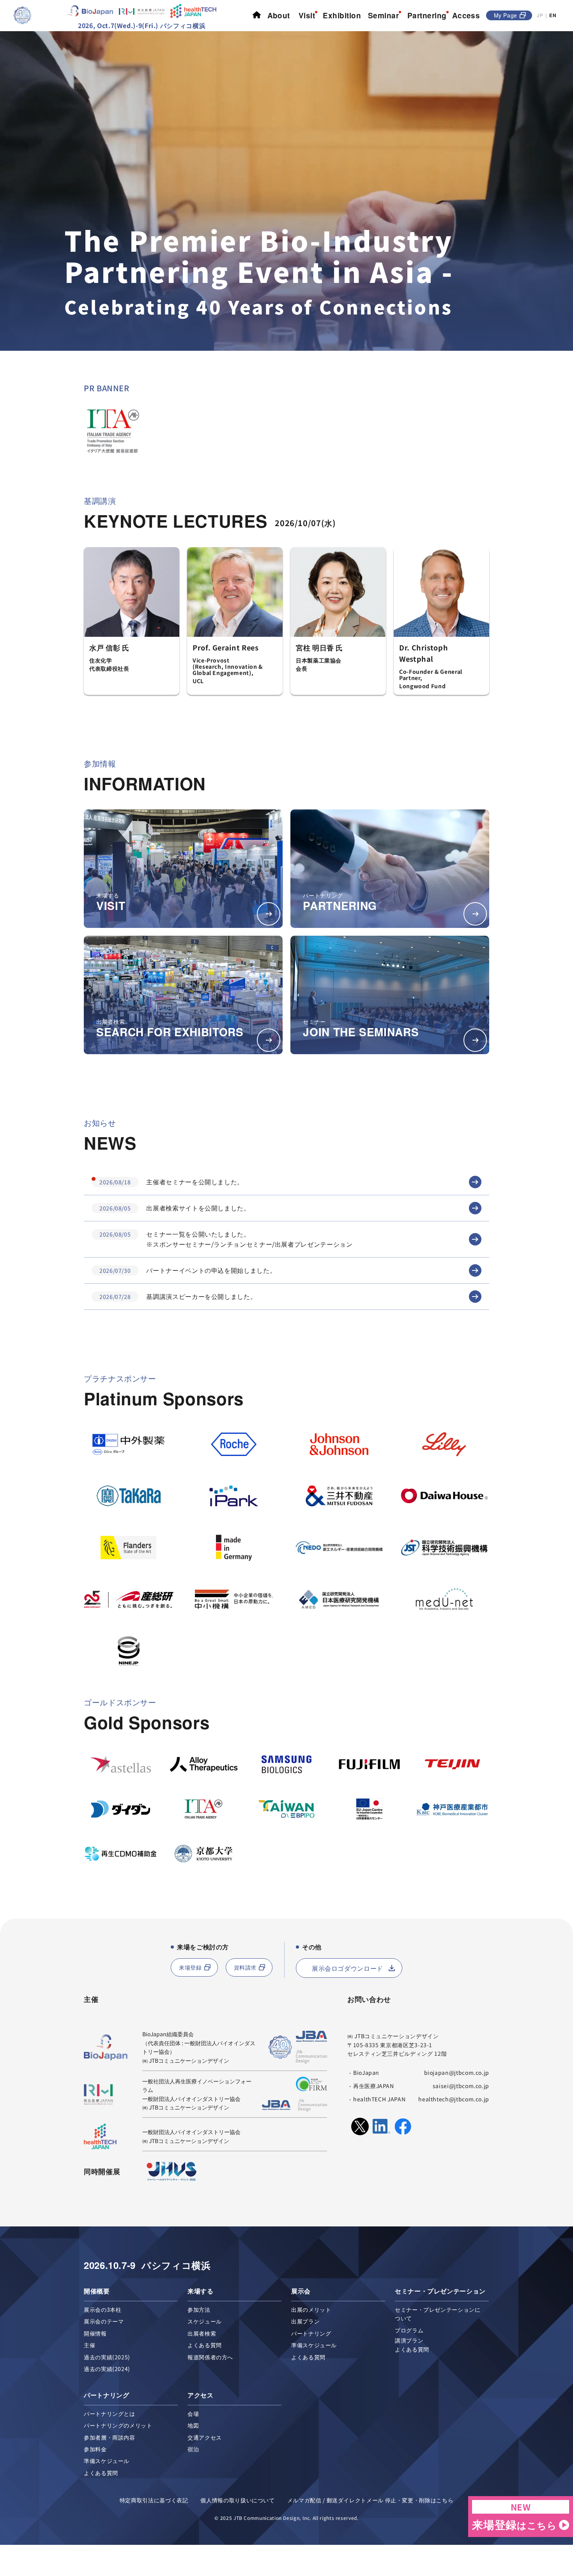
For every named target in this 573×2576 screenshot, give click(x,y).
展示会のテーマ (104, 2321)
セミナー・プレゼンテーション (440, 2291)
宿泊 (193, 2449)
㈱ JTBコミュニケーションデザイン (186, 2060)
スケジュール (205, 2321)
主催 (89, 2345)
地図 (193, 2425)
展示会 (301, 2291)
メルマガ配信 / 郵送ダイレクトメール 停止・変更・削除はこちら (370, 2500)
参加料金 (95, 2449)
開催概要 (97, 2291)
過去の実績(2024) (107, 2369)
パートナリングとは (110, 2413)
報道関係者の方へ (210, 2357)
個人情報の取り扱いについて (237, 2500)
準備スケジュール (314, 2345)
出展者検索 (202, 2333)
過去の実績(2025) (107, 2357)
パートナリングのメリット (118, 2425)
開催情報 (95, 2333)
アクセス (201, 2395)
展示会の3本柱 (103, 2309)
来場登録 (190, 1967)
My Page (506, 15)
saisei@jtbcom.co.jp (461, 2086)
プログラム (409, 2330)
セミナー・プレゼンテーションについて (438, 2314)
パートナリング (311, 2333)
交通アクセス (205, 2437)
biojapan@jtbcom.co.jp (457, 2072)
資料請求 (245, 1967)
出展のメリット (311, 2309)
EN (553, 15)
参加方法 (199, 2309)
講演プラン (409, 2340)
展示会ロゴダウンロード (348, 1968)
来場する (201, 2291)
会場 (193, 2413)
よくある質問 (205, 2345)
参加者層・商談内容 (110, 2437)
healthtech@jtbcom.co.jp (454, 2099)
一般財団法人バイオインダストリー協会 (191, 2099)
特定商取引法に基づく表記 (154, 2500)
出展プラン (305, 2321)
